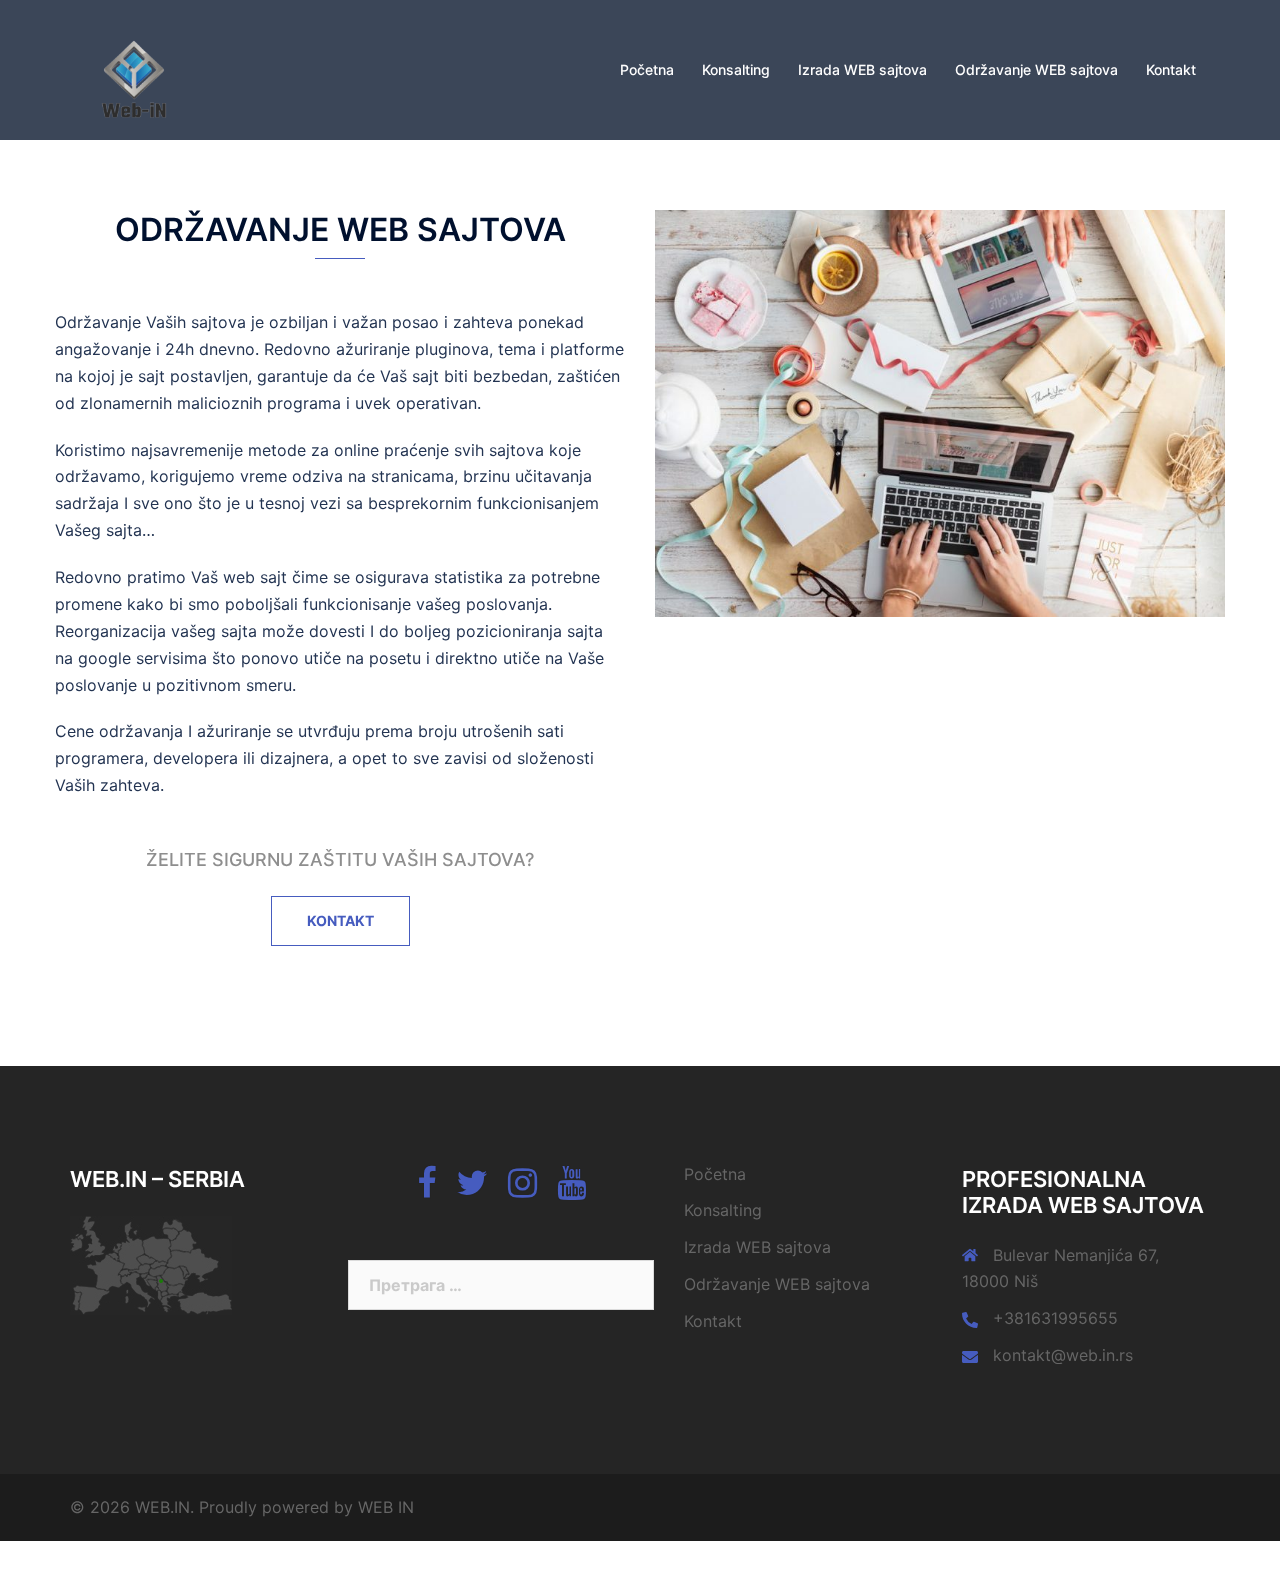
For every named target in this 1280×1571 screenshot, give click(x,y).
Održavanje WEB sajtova (1036, 69)
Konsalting (736, 69)
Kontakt (1171, 69)
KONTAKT (340, 920)
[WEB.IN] (132, 68)
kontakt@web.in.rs (1063, 1355)
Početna (647, 69)
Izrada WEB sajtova (862, 69)
